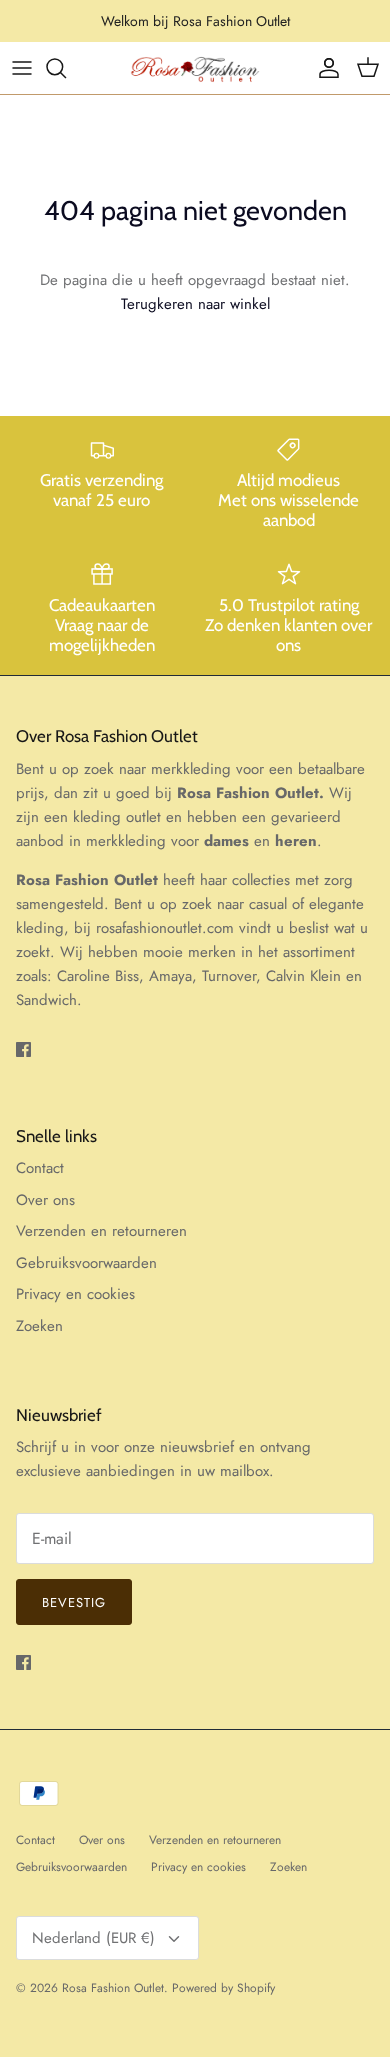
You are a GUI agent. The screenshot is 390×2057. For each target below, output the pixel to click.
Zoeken (39, 1326)
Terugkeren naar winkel (195, 304)
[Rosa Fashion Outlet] (195, 68)
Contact (40, 1168)
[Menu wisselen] (22, 68)
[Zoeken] (66, 68)
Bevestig (74, 1602)
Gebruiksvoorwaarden (86, 1263)
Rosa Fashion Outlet (113, 1988)
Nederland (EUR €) (93, 1938)
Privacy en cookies (75, 1294)
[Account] (324, 68)
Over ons (45, 1200)
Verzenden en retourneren (101, 1231)
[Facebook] (23, 1049)
